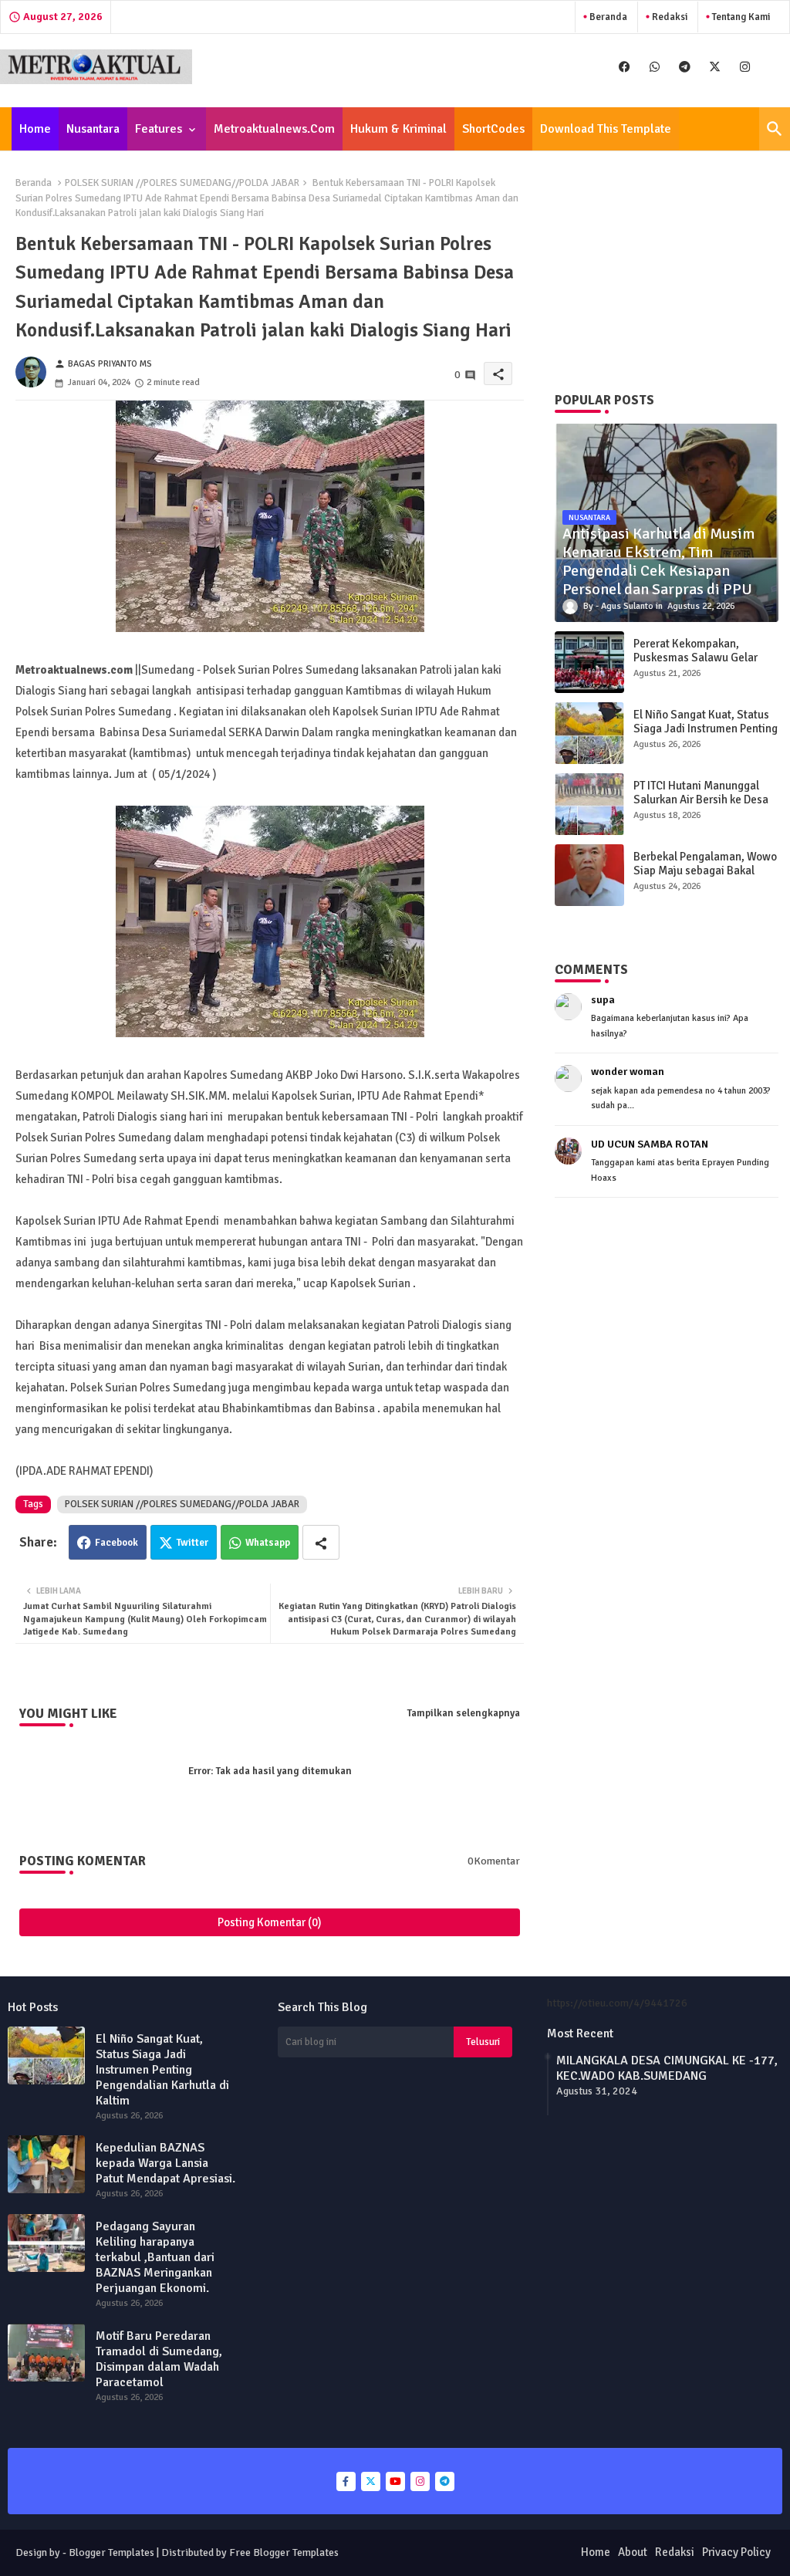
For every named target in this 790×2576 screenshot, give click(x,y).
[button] (775, 129)
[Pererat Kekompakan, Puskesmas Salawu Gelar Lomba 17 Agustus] (589, 662)
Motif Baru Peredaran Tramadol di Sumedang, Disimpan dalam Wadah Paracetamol (159, 2359)
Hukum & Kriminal (398, 129)
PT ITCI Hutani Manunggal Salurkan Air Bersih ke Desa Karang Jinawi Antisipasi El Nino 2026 (701, 806)
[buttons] (625, 67)
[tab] (35, 129)
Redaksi (668, 17)
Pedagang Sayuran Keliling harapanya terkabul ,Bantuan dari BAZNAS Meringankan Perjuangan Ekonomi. (155, 2257)
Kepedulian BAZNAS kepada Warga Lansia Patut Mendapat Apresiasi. (165, 2163)
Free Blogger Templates (284, 2552)
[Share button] (321, 1542)
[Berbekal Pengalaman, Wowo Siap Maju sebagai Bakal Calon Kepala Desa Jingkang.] (589, 875)
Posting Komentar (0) (270, 1922)
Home (35, 129)
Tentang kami (740, 17)
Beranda (607, 17)
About (633, 2552)
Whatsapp (268, 1543)
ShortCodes (493, 129)
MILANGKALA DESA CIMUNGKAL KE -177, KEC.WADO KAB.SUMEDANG (667, 2068)
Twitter (192, 1543)
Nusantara (93, 129)
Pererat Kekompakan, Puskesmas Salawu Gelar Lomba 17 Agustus (695, 658)
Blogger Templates (111, 2552)
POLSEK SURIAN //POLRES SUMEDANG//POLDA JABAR (182, 183)
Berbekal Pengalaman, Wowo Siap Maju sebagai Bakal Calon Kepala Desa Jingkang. (705, 870)
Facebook (116, 1543)
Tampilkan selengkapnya (464, 1713)
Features (159, 129)
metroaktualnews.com (274, 129)
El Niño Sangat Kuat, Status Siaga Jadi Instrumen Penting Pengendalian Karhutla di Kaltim (706, 735)
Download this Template (606, 129)
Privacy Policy (736, 2552)
